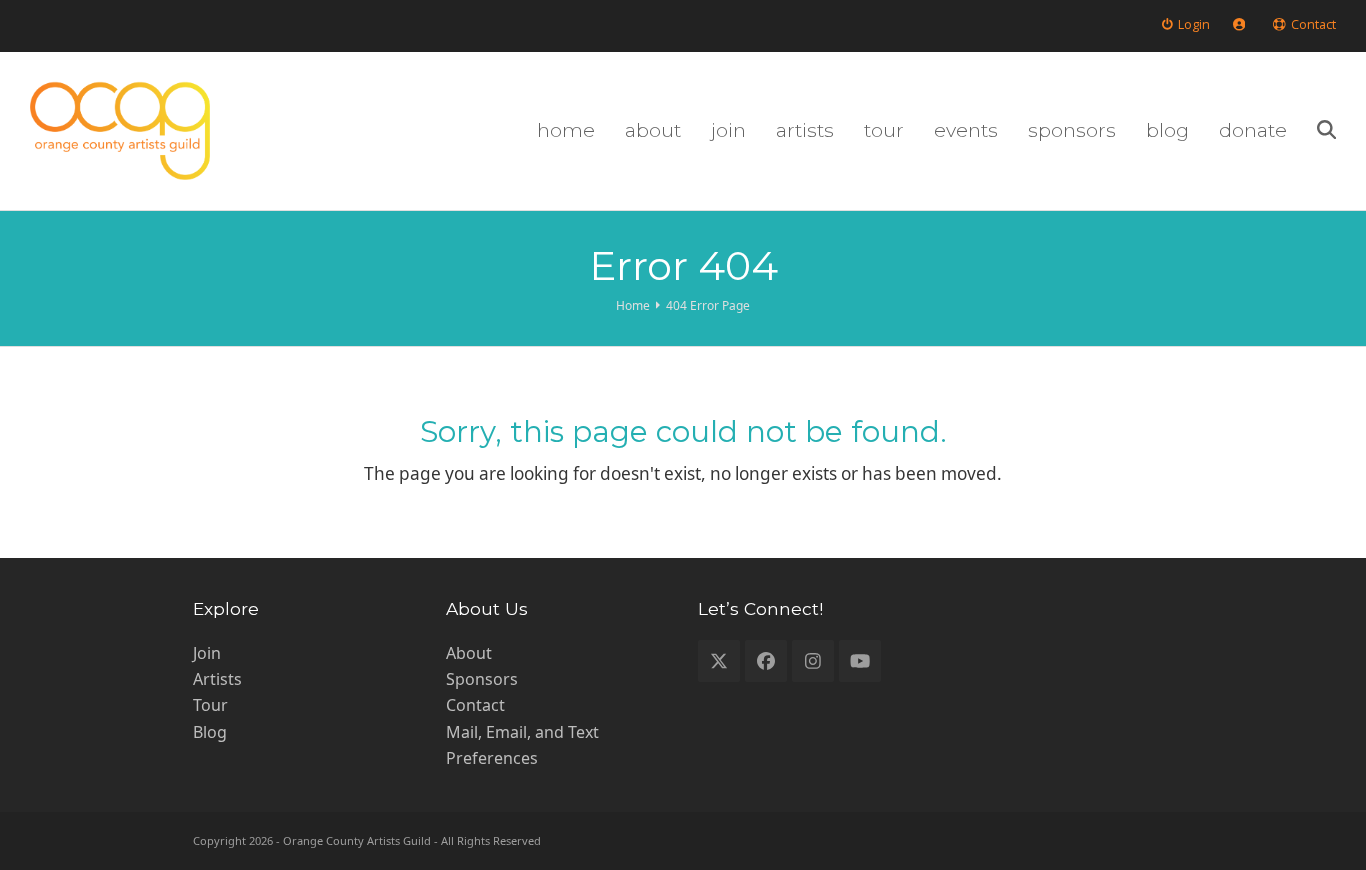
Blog (210, 732)
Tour (210, 705)
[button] (1326, 131)
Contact (475, 705)
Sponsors (482, 679)
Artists (217, 679)
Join (207, 653)
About (469, 653)
